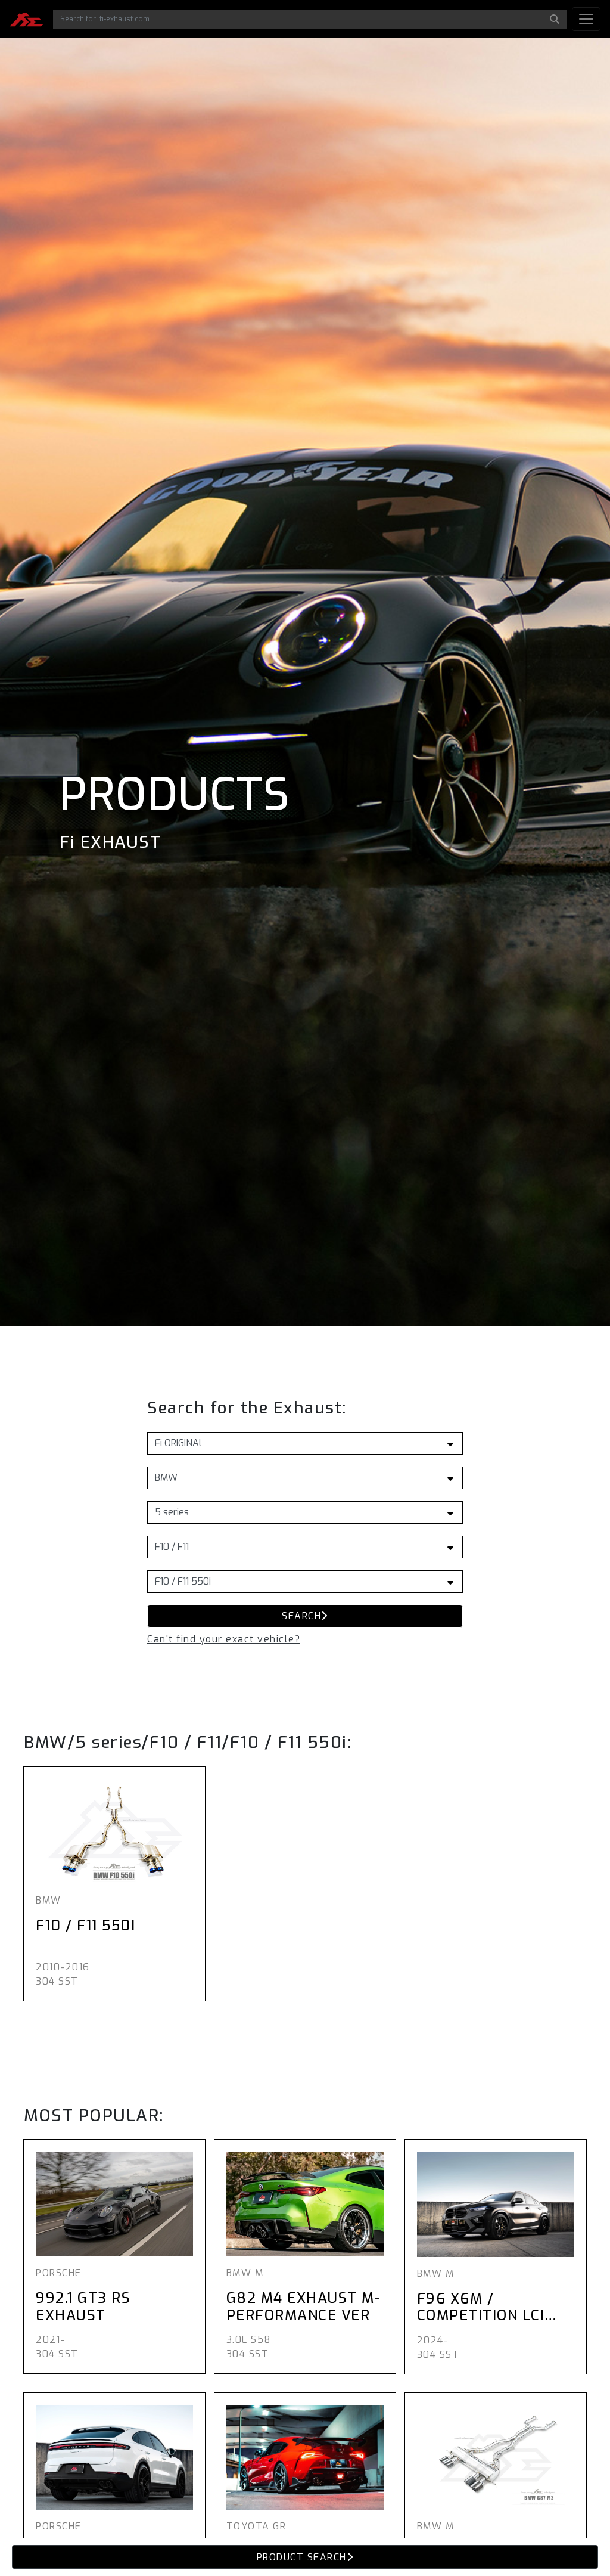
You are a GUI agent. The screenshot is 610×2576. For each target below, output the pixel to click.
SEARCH (301, 1616)
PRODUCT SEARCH (302, 2557)
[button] (224, 1639)
